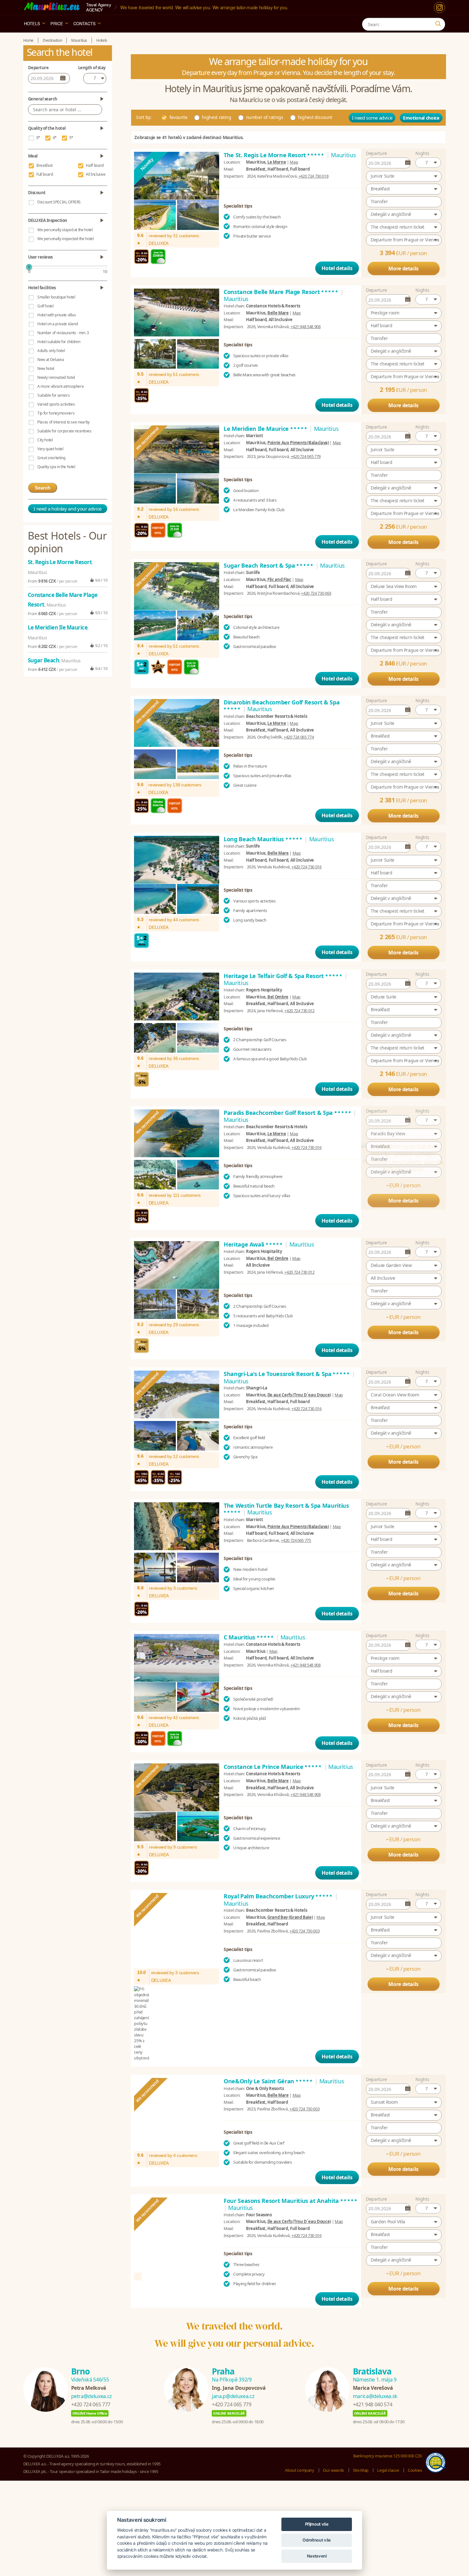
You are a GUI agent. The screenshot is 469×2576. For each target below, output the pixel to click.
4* (55, 138)
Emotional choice (421, 118)
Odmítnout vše (316, 2540)
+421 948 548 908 (305, 327)
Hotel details (337, 268)
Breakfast (45, 165)
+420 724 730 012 (299, 1011)
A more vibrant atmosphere (60, 386)
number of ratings (265, 117)
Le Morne (277, 162)
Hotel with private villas (56, 315)
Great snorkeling (51, 458)
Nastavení (317, 2556)
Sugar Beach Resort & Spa (269, 565)
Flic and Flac (279, 579)
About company (299, 2439)
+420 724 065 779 (306, 456)
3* (38, 138)
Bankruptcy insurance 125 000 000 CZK (387, 2424)
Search (43, 488)
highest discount (315, 117)
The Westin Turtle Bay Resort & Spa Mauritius (286, 1521)
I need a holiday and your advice (67, 509)
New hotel (46, 368)
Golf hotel (45, 306)
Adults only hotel (51, 351)
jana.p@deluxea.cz (233, 2365)
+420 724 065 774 (299, 737)
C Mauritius (249, 1649)
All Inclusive (96, 174)
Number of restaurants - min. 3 (63, 333)
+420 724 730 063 (316, 593)
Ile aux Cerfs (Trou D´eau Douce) (299, 1407)
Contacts (85, 23)
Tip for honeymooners (56, 413)
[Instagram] (439, 7)
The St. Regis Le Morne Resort (274, 155)
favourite (179, 117)
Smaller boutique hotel (56, 297)
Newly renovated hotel (56, 377)
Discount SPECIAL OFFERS (59, 202)
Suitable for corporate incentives (64, 431)
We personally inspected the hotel (65, 239)
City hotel (45, 440)
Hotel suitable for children (59, 342)
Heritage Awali (253, 1249)
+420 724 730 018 (313, 176)
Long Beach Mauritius (263, 839)
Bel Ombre (278, 997)
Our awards (333, 2439)
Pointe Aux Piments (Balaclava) (298, 443)
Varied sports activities (56, 404)
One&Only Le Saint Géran (268, 2040)
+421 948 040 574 (372, 2373)
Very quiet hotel (50, 449)
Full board (45, 174)
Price (57, 23)
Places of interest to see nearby (63, 422)
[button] (428, 163)
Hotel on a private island (57, 324)
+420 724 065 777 (91, 2373)
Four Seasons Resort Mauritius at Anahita (291, 2169)
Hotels (32, 23)
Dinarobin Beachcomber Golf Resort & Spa (282, 706)
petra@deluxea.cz (92, 2365)
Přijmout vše (317, 2524)
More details (403, 269)
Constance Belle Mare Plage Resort (281, 292)
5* (71, 138)
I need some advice (372, 118)
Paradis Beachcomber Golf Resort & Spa (288, 1113)
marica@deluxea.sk (375, 2365)
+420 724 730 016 (306, 867)
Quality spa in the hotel (56, 467)
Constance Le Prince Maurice (273, 1779)
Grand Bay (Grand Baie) (290, 1930)
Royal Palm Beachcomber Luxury (279, 1909)
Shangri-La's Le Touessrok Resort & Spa (287, 1386)
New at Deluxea (51, 360)
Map (294, 162)
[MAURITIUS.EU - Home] (52, 7)
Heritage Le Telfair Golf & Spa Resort (283, 976)
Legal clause (388, 2439)
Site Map (361, 2439)
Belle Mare (278, 313)
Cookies (415, 2439)
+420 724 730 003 (304, 1943)
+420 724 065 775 (296, 1553)
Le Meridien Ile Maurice (266, 429)
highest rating (216, 117)
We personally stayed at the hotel (65, 230)
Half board (95, 165)
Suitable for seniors (53, 395)
